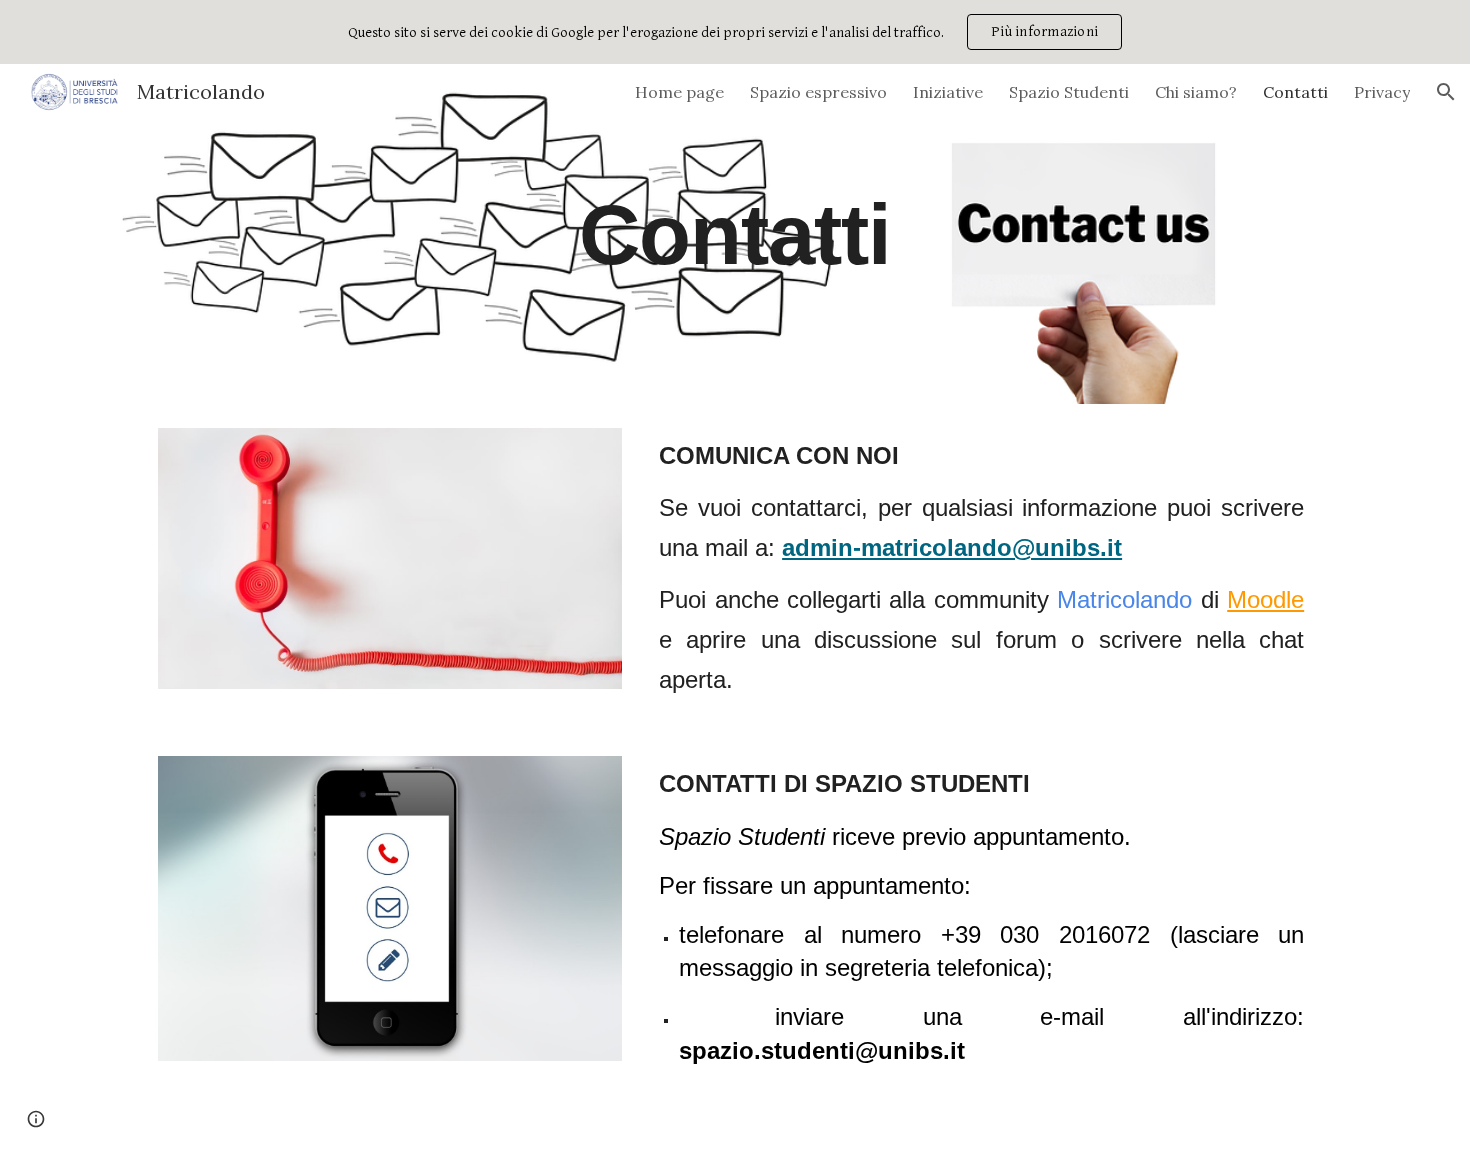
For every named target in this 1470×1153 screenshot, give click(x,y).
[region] (735, 32)
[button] (1446, 92)
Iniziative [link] (948, 92)
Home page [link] (679, 92)
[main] (735, 233)
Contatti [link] (1295, 92)
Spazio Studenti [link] (1069, 92)
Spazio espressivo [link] (818, 92)
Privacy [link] (1382, 92)
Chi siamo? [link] (1196, 92)
